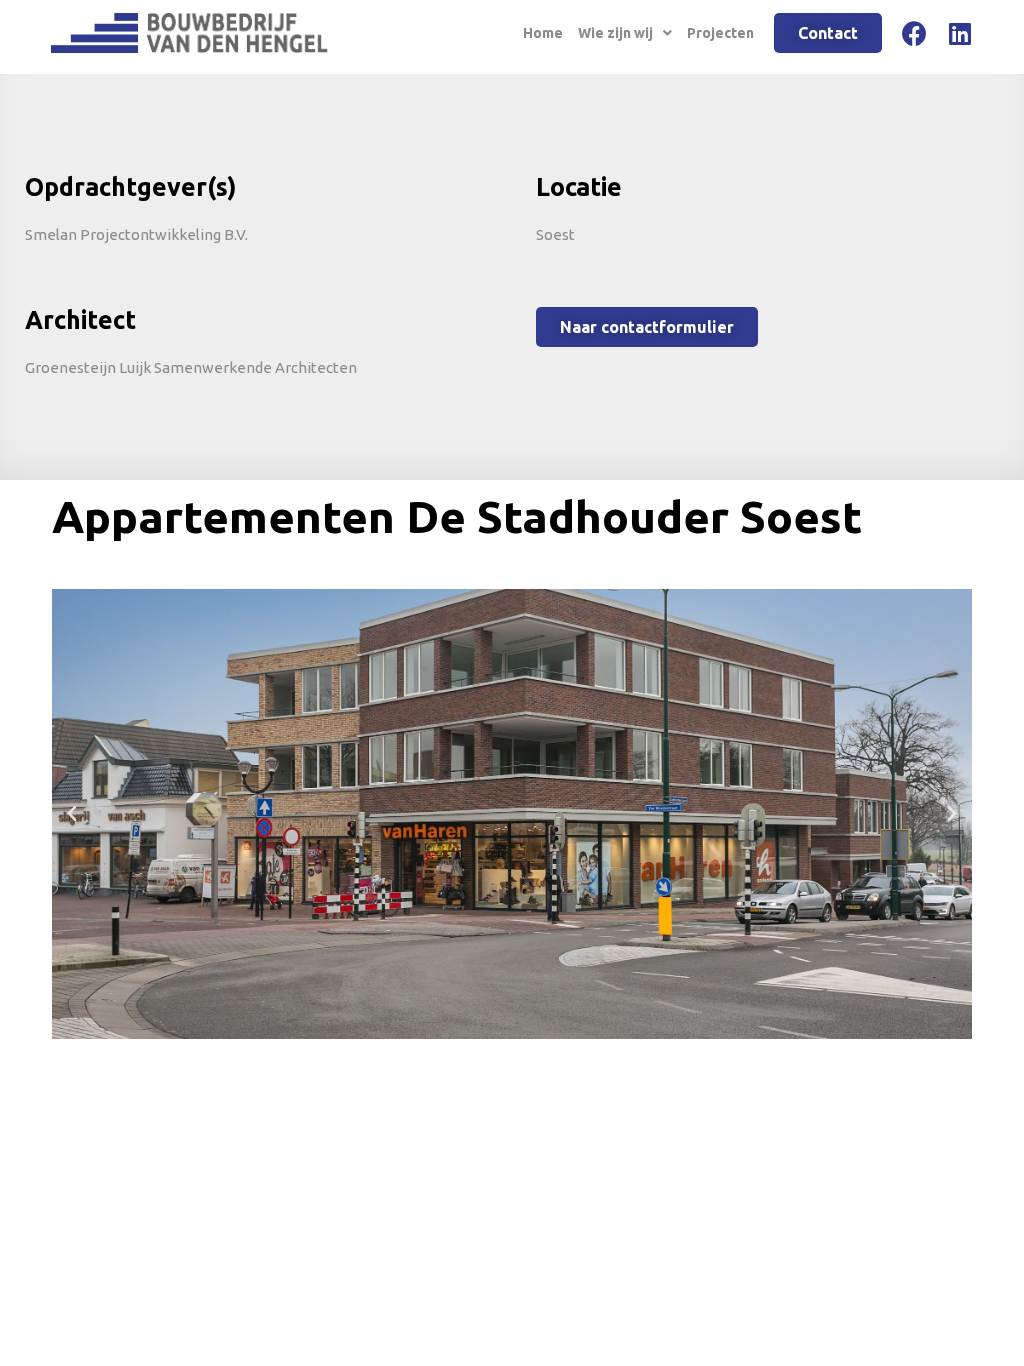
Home (543, 33)
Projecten (720, 33)
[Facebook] (914, 33)
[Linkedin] (960, 33)
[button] (72, 814)
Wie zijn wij (615, 33)
